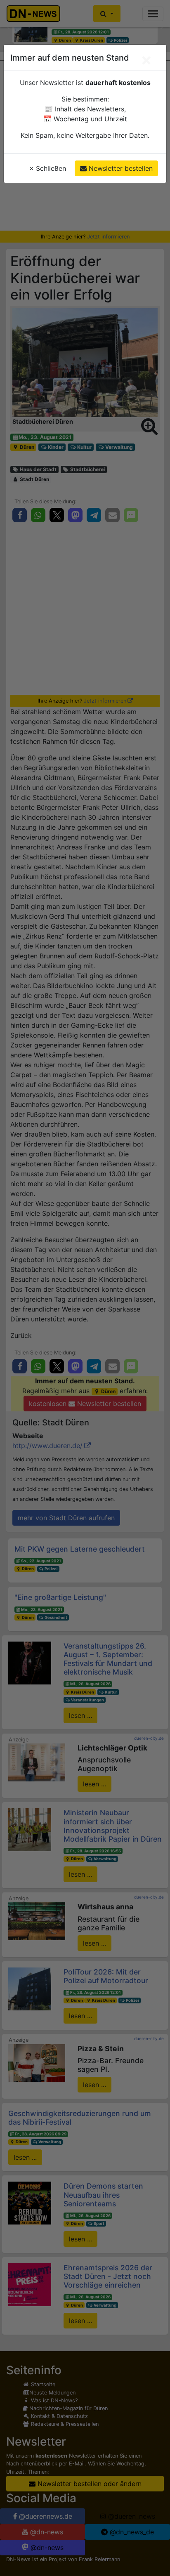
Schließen (48, 168)
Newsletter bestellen (120, 168)
